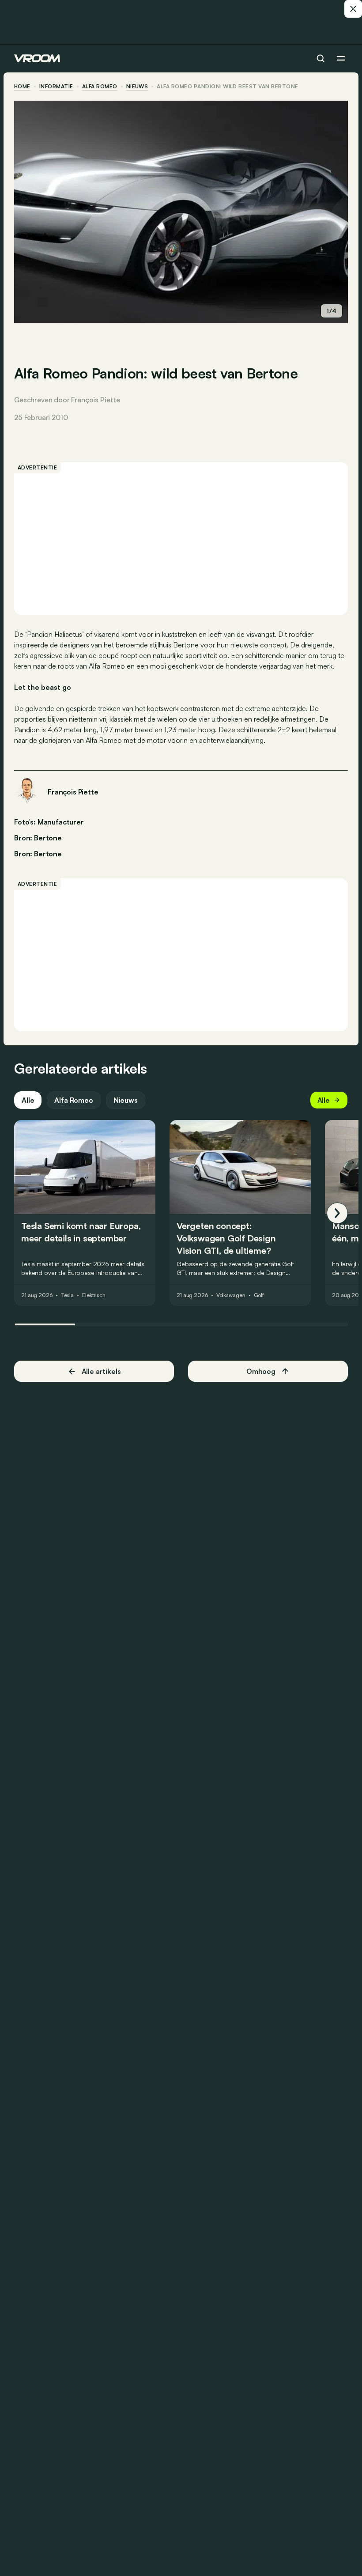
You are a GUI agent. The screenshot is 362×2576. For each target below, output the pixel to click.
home (22, 87)
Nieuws (126, 1100)
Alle (28, 1100)
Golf (259, 1295)
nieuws (137, 87)
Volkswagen (231, 1295)
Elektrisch (94, 1295)
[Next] (337, 1213)
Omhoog (261, 1371)
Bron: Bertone (38, 837)
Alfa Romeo (100, 87)
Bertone (48, 854)
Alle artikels (101, 1371)
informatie (56, 87)
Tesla (67, 1295)
